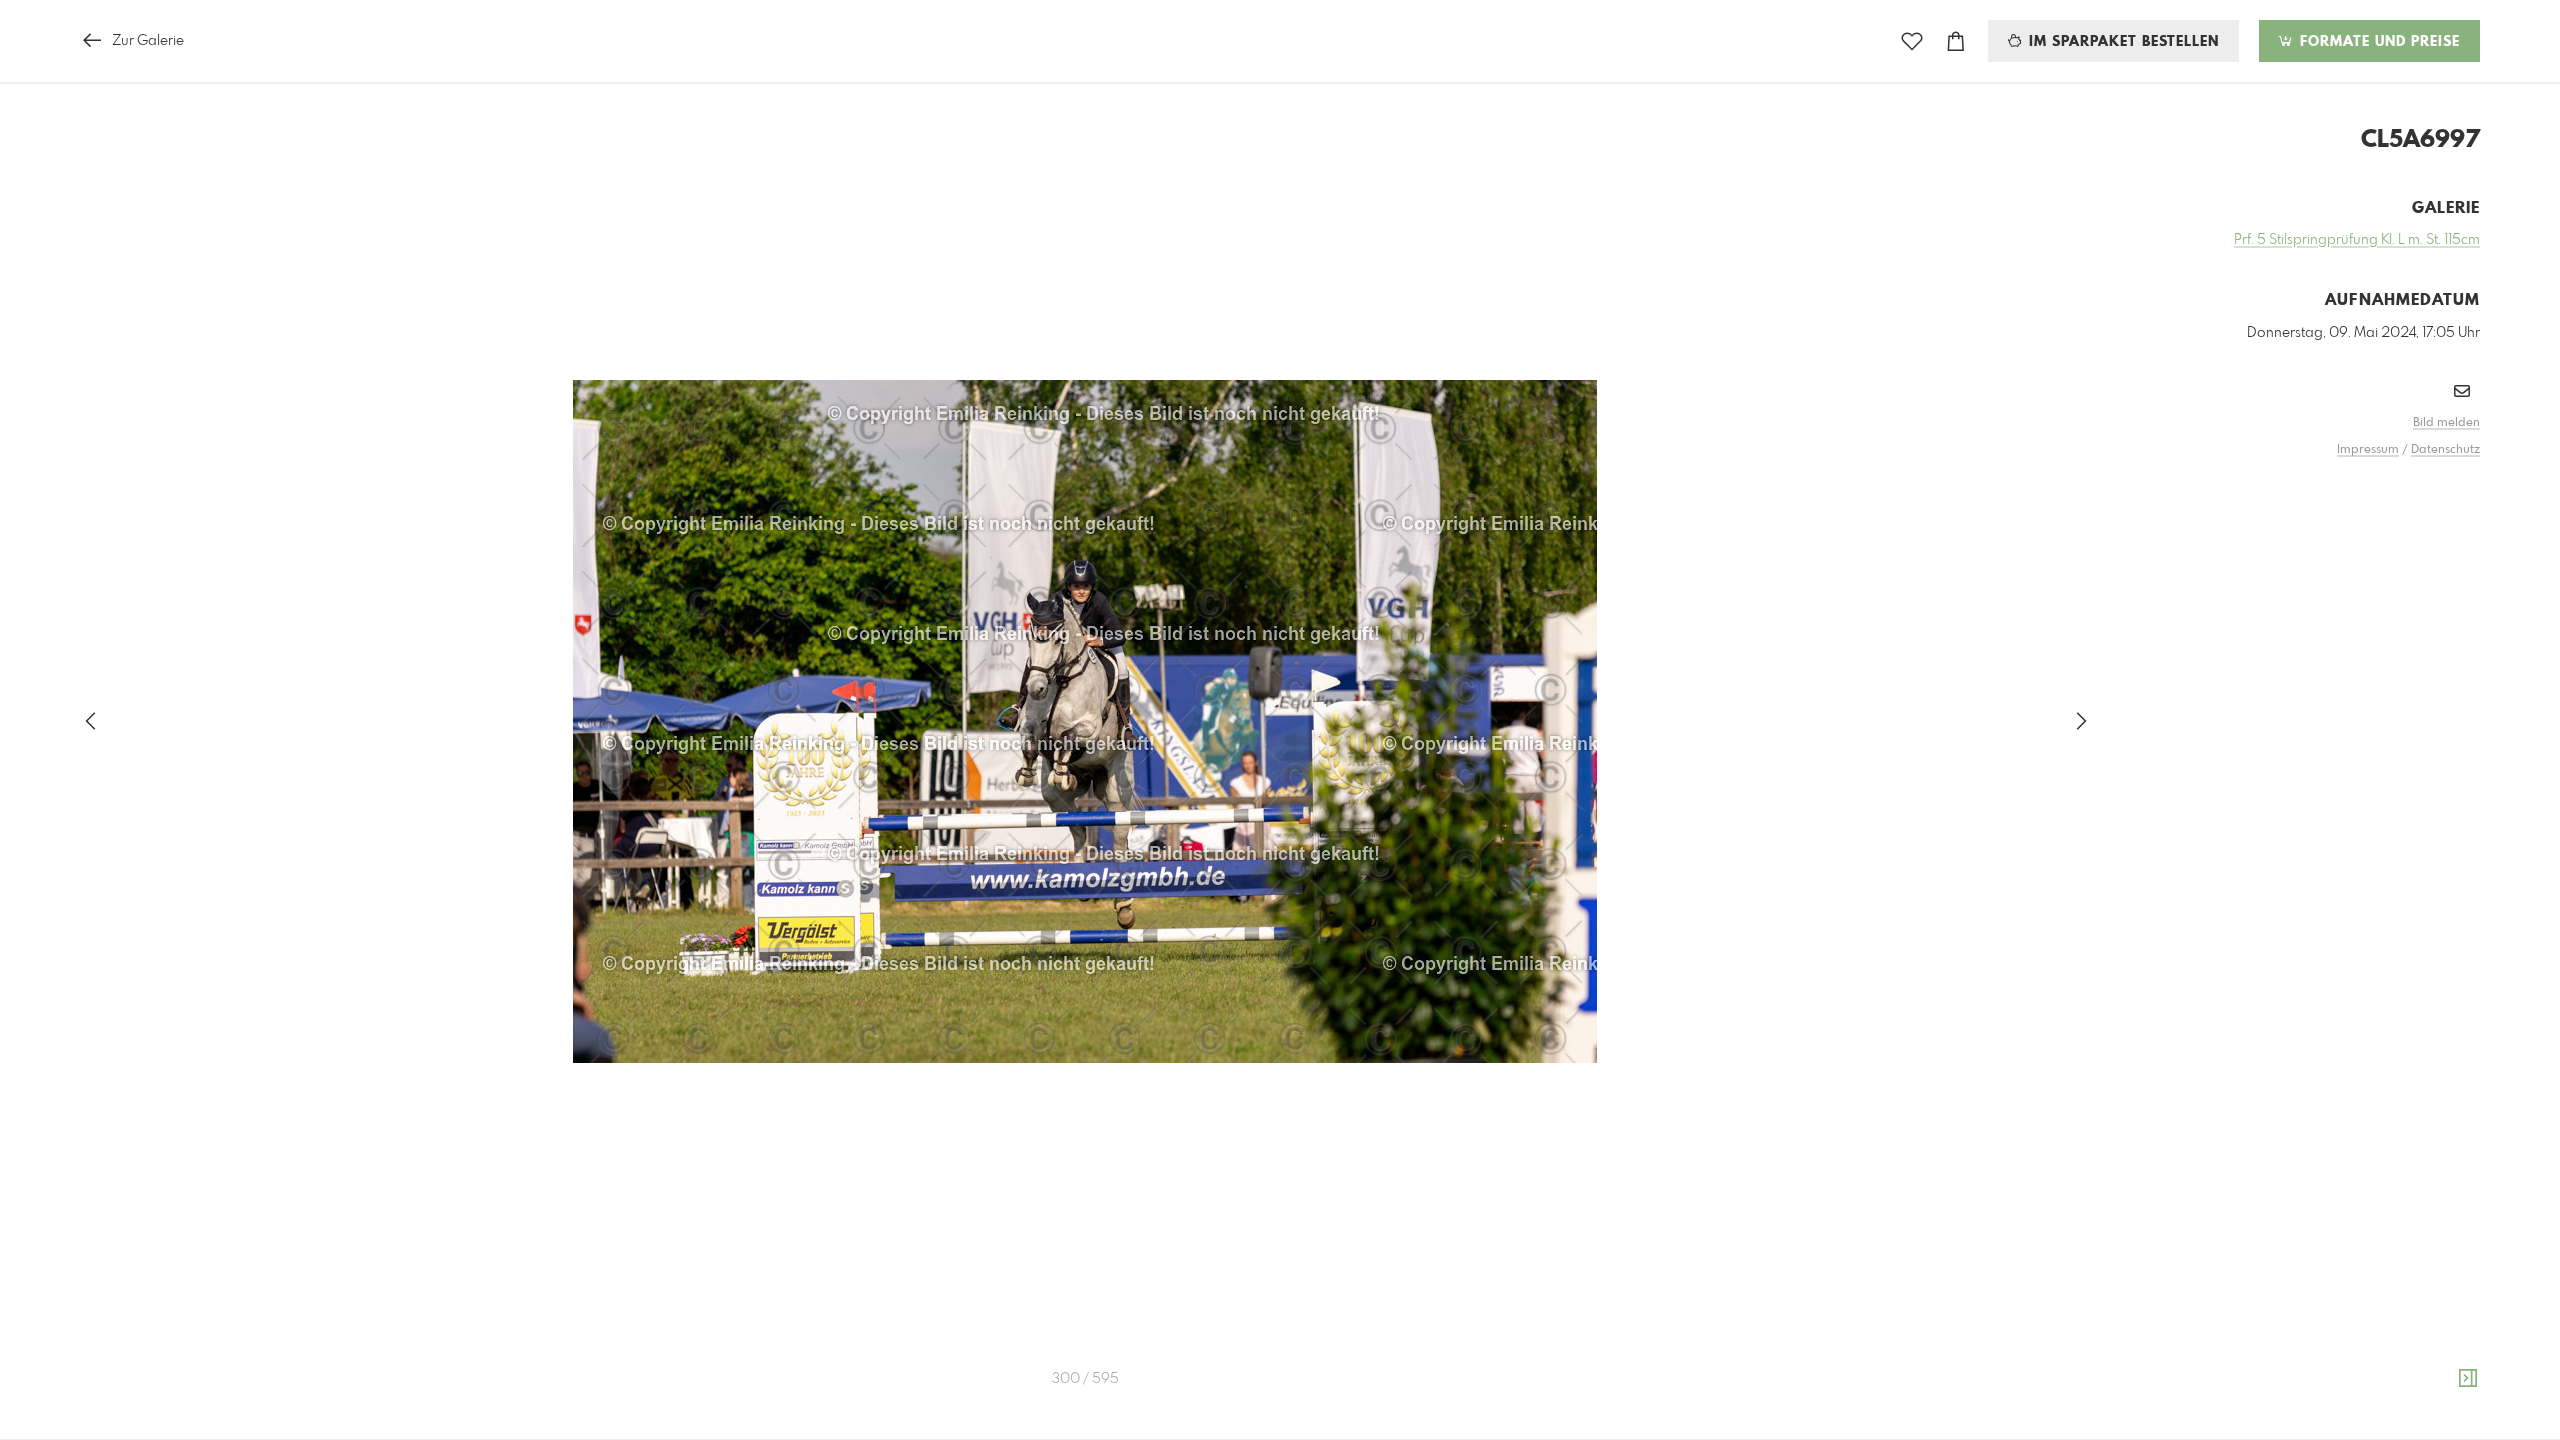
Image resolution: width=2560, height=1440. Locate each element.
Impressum (2368, 450)
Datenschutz (2445, 450)
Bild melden (2446, 423)
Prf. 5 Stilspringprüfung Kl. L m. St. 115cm (2357, 240)
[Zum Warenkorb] (1956, 41)
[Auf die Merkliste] (1912, 41)
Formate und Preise (2377, 42)
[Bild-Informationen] (2468, 1379)
